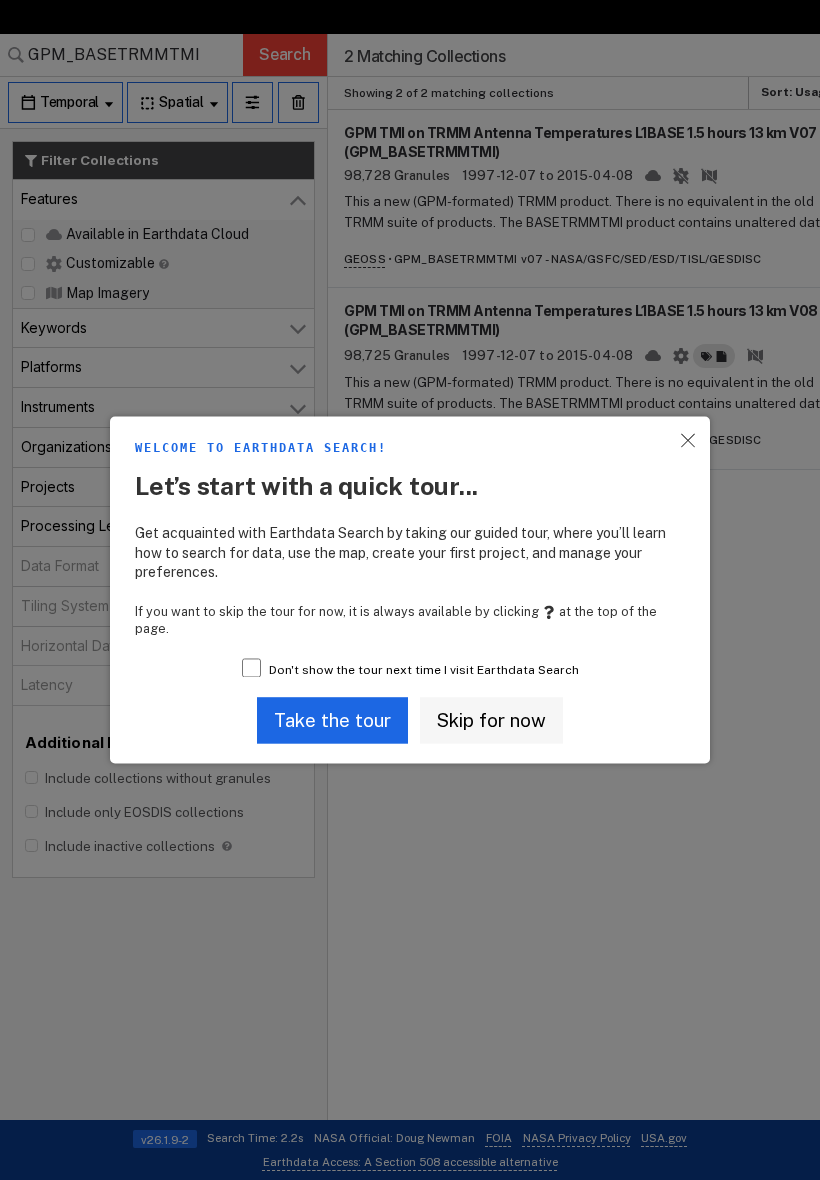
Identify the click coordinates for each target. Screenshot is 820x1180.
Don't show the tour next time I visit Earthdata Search (424, 671)
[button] (332, 720)
